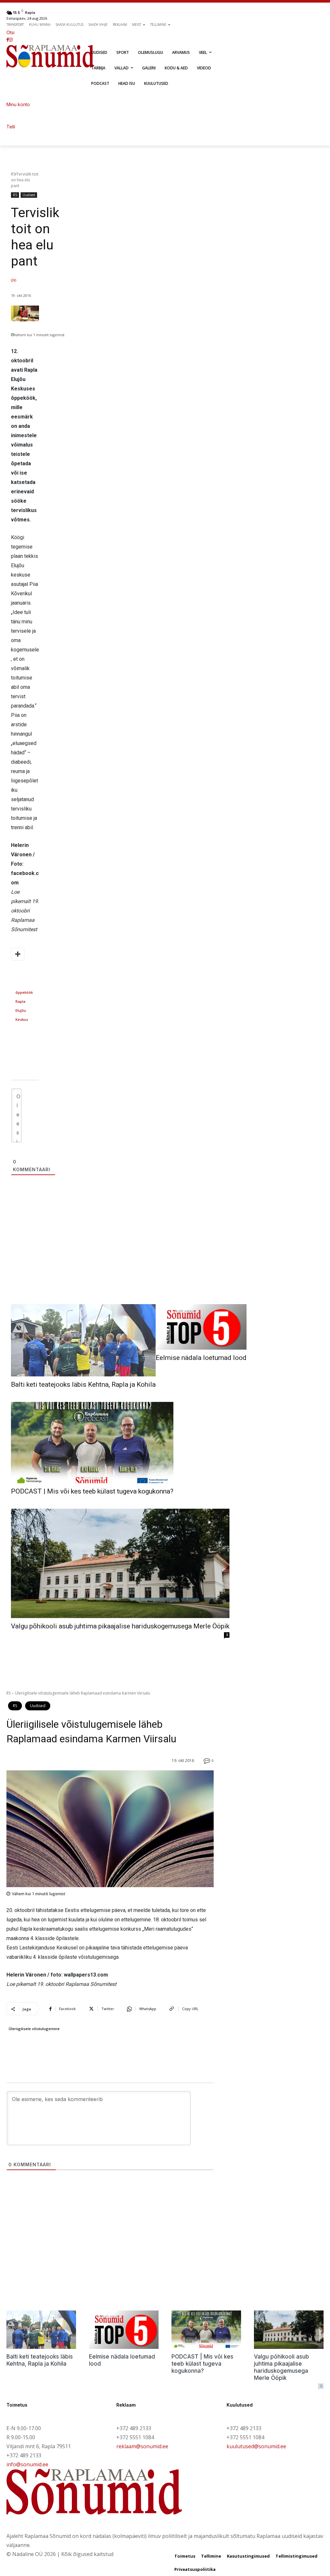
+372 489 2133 (24, 2455)
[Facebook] (8, 40)
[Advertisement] (165, 1259)
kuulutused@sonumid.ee (256, 2446)
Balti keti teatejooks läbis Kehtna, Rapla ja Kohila (83, 1384)
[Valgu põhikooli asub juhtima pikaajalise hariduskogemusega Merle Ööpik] (120, 1563)
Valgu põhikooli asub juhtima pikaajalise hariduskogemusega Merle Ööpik (120, 1626)
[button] (88, 32)
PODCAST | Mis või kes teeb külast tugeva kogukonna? (92, 1491)
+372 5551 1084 (135, 2437)
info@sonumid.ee (27, 2464)
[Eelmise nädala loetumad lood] (201, 1327)
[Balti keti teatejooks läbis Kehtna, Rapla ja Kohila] (83, 1340)
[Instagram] (11, 40)
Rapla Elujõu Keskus (22, 1010)
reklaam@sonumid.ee (142, 2446)
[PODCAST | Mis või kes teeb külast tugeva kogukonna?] (92, 1443)
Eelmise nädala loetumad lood (201, 1358)
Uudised (29, 195)
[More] (18, 954)
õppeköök (24, 992)
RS (13, 174)
